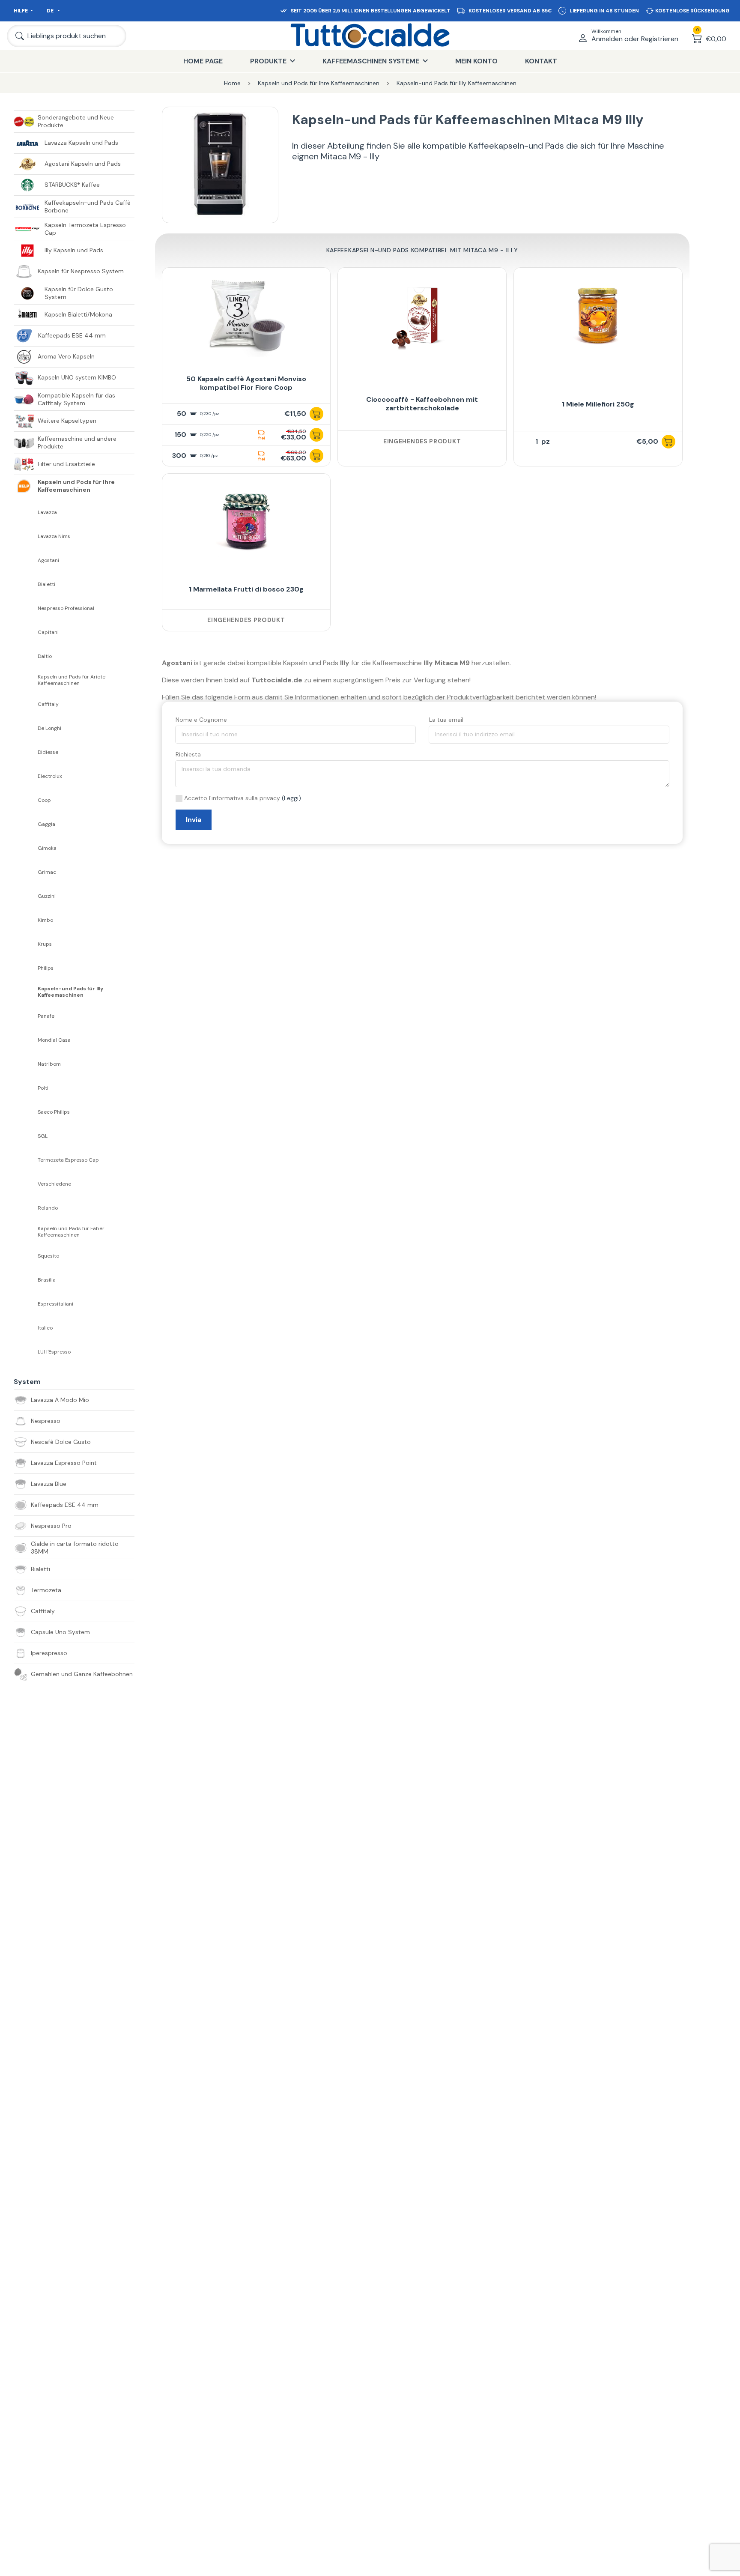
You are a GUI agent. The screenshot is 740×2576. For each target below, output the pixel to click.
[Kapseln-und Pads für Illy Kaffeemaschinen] (26, 992)
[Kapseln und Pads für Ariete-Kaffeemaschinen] (26, 680)
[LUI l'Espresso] (26, 1352)
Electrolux (50, 776)
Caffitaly (48, 704)
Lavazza (47, 513)
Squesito (48, 1256)
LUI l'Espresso (54, 1352)
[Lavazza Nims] (26, 536)
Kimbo (45, 920)
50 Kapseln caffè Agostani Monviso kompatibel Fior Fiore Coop (246, 383)
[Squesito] (26, 1256)
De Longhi (49, 728)
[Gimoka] (26, 848)
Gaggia (46, 824)
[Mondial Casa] (26, 1040)
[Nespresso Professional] (26, 608)
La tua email (446, 720)
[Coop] (26, 800)
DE (51, 11)
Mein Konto (476, 61)
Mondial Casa (54, 1040)
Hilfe (21, 11)
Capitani (48, 632)
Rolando (48, 1208)
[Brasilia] (26, 1280)
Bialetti (46, 584)
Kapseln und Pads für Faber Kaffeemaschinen (71, 1232)
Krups (45, 944)
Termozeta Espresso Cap (68, 1160)
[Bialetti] (26, 584)
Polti (43, 1088)
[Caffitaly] (26, 704)
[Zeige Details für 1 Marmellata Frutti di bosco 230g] (246, 522)
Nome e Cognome (201, 720)
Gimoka (47, 848)
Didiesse (48, 752)
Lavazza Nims (54, 536)
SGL (43, 1136)
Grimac (47, 872)
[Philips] (26, 968)
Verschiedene (54, 1184)
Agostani (48, 560)
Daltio (45, 656)
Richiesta (188, 754)
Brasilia (47, 1280)
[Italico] (26, 1328)
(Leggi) (291, 798)
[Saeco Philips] (26, 1112)
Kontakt (541, 61)
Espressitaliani (55, 1304)
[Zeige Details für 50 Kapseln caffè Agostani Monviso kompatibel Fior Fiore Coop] (246, 316)
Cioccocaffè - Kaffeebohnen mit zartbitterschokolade (422, 404)
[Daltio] (26, 656)
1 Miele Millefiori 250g (598, 404)
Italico (45, 1328)
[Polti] (26, 1088)
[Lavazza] (26, 512)
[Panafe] (26, 1016)
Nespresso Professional (66, 608)
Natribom (49, 1064)
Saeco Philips (54, 1112)
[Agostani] (26, 560)
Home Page (203, 61)
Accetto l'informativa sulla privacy (232, 798)
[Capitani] (26, 632)
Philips (46, 968)
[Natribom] (26, 1064)
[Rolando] (26, 1208)
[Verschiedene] (26, 1184)
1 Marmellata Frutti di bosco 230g (246, 589)
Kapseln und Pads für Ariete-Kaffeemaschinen (73, 680)
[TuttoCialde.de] (370, 36)
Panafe (46, 1016)
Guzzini (47, 896)
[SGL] (26, 1136)
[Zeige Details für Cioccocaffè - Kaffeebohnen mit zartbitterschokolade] (422, 316)
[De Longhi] (26, 728)
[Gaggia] (26, 824)
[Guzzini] (26, 896)
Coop (44, 800)
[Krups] (26, 944)
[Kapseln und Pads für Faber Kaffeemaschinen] (26, 1232)
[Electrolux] (26, 776)
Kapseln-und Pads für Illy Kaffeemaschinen (70, 992)
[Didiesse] (26, 752)
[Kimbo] (26, 920)
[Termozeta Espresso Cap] (26, 1160)
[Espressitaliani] (26, 1304)
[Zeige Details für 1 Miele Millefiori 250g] (598, 316)
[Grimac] (26, 872)
